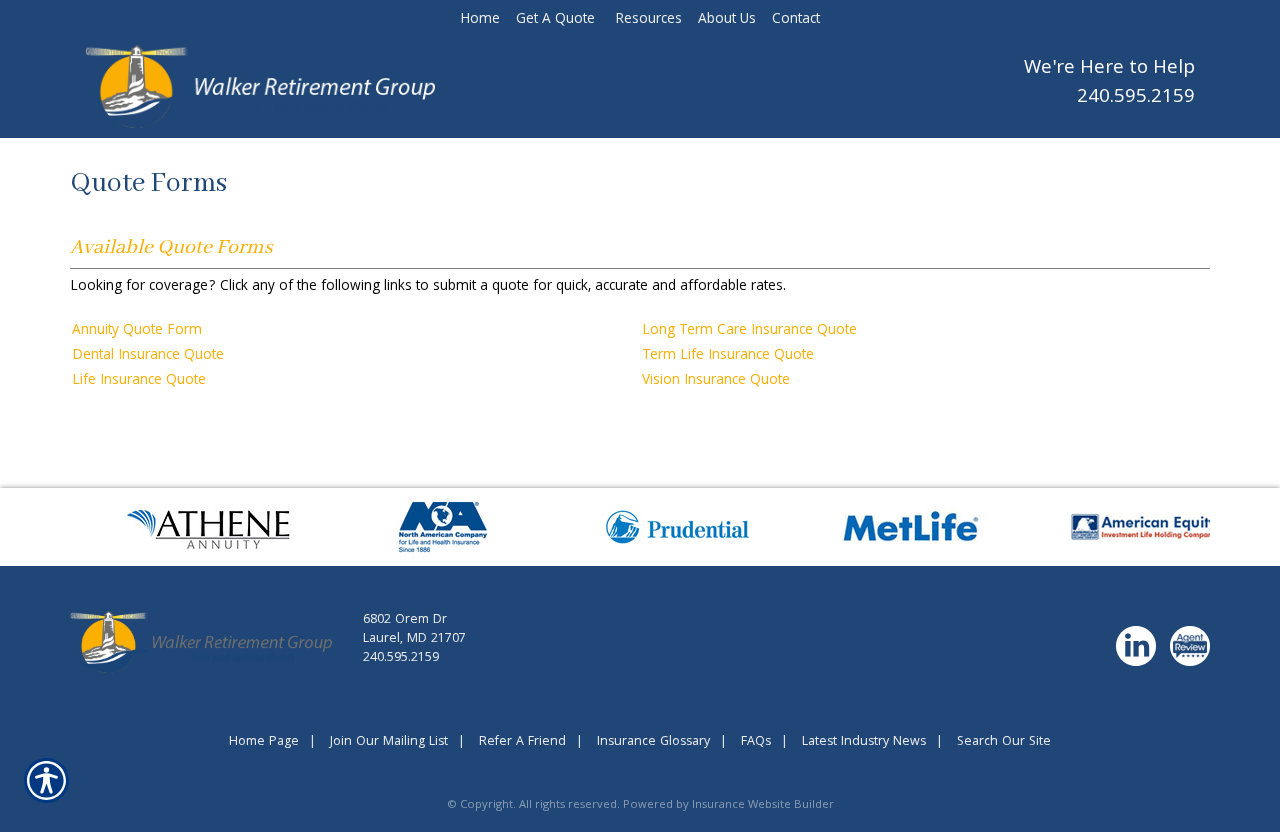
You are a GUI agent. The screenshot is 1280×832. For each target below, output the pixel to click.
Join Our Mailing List (389, 742)
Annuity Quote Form (137, 331)
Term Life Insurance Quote (728, 356)
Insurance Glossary (653, 742)
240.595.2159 (1136, 98)
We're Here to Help (1109, 69)
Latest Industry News (864, 742)
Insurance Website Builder (763, 805)
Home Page (264, 742)
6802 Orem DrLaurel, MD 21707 (414, 630)
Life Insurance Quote (139, 381)
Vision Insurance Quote (716, 381)
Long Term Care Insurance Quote (749, 331)
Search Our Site (1004, 742)
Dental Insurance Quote (148, 356)
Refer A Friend (522, 742)
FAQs (756, 742)
